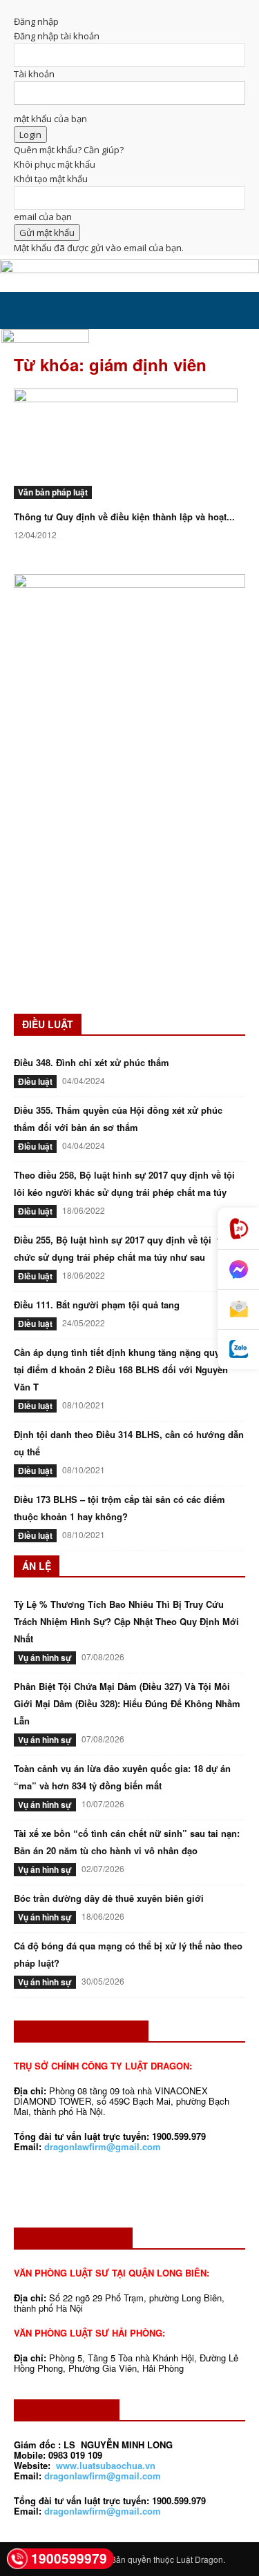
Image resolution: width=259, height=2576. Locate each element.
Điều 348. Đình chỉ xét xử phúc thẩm (92, 1062)
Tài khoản (34, 74)
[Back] (17, 7)
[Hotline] (238, 1229)
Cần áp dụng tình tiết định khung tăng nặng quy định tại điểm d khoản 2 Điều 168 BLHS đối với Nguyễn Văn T (128, 1369)
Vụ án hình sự (45, 1658)
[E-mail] (238, 1310)
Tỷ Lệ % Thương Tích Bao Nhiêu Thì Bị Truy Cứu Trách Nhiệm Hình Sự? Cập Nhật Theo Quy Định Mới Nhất (126, 1621)
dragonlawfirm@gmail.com (103, 2146)
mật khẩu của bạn (50, 119)
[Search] (240, 311)
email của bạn (43, 217)
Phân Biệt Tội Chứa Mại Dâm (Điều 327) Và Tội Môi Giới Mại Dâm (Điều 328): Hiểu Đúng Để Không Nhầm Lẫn (127, 1703)
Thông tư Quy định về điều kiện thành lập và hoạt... (124, 517)
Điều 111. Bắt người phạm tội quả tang (97, 1305)
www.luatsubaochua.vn (106, 2465)
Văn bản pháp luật (53, 492)
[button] (23, 311)
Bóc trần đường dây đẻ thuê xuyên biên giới (109, 1898)
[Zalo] (238, 1349)
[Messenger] (238, 1270)
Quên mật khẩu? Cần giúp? (69, 150)
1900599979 (69, 2558)
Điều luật (35, 1081)
